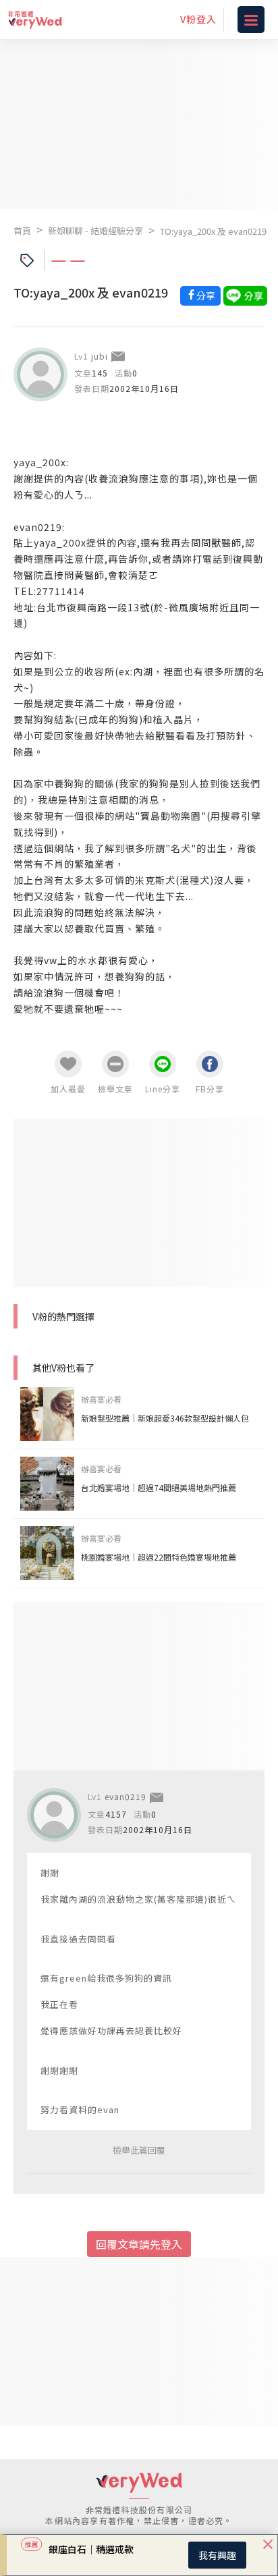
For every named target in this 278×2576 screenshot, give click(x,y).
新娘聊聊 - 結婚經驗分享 (95, 230)
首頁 (22, 230)
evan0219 (126, 1796)
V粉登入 (198, 19)
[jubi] (40, 374)
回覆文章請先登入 (139, 2244)
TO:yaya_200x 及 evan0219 (213, 231)
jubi (100, 356)
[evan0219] (54, 1815)
